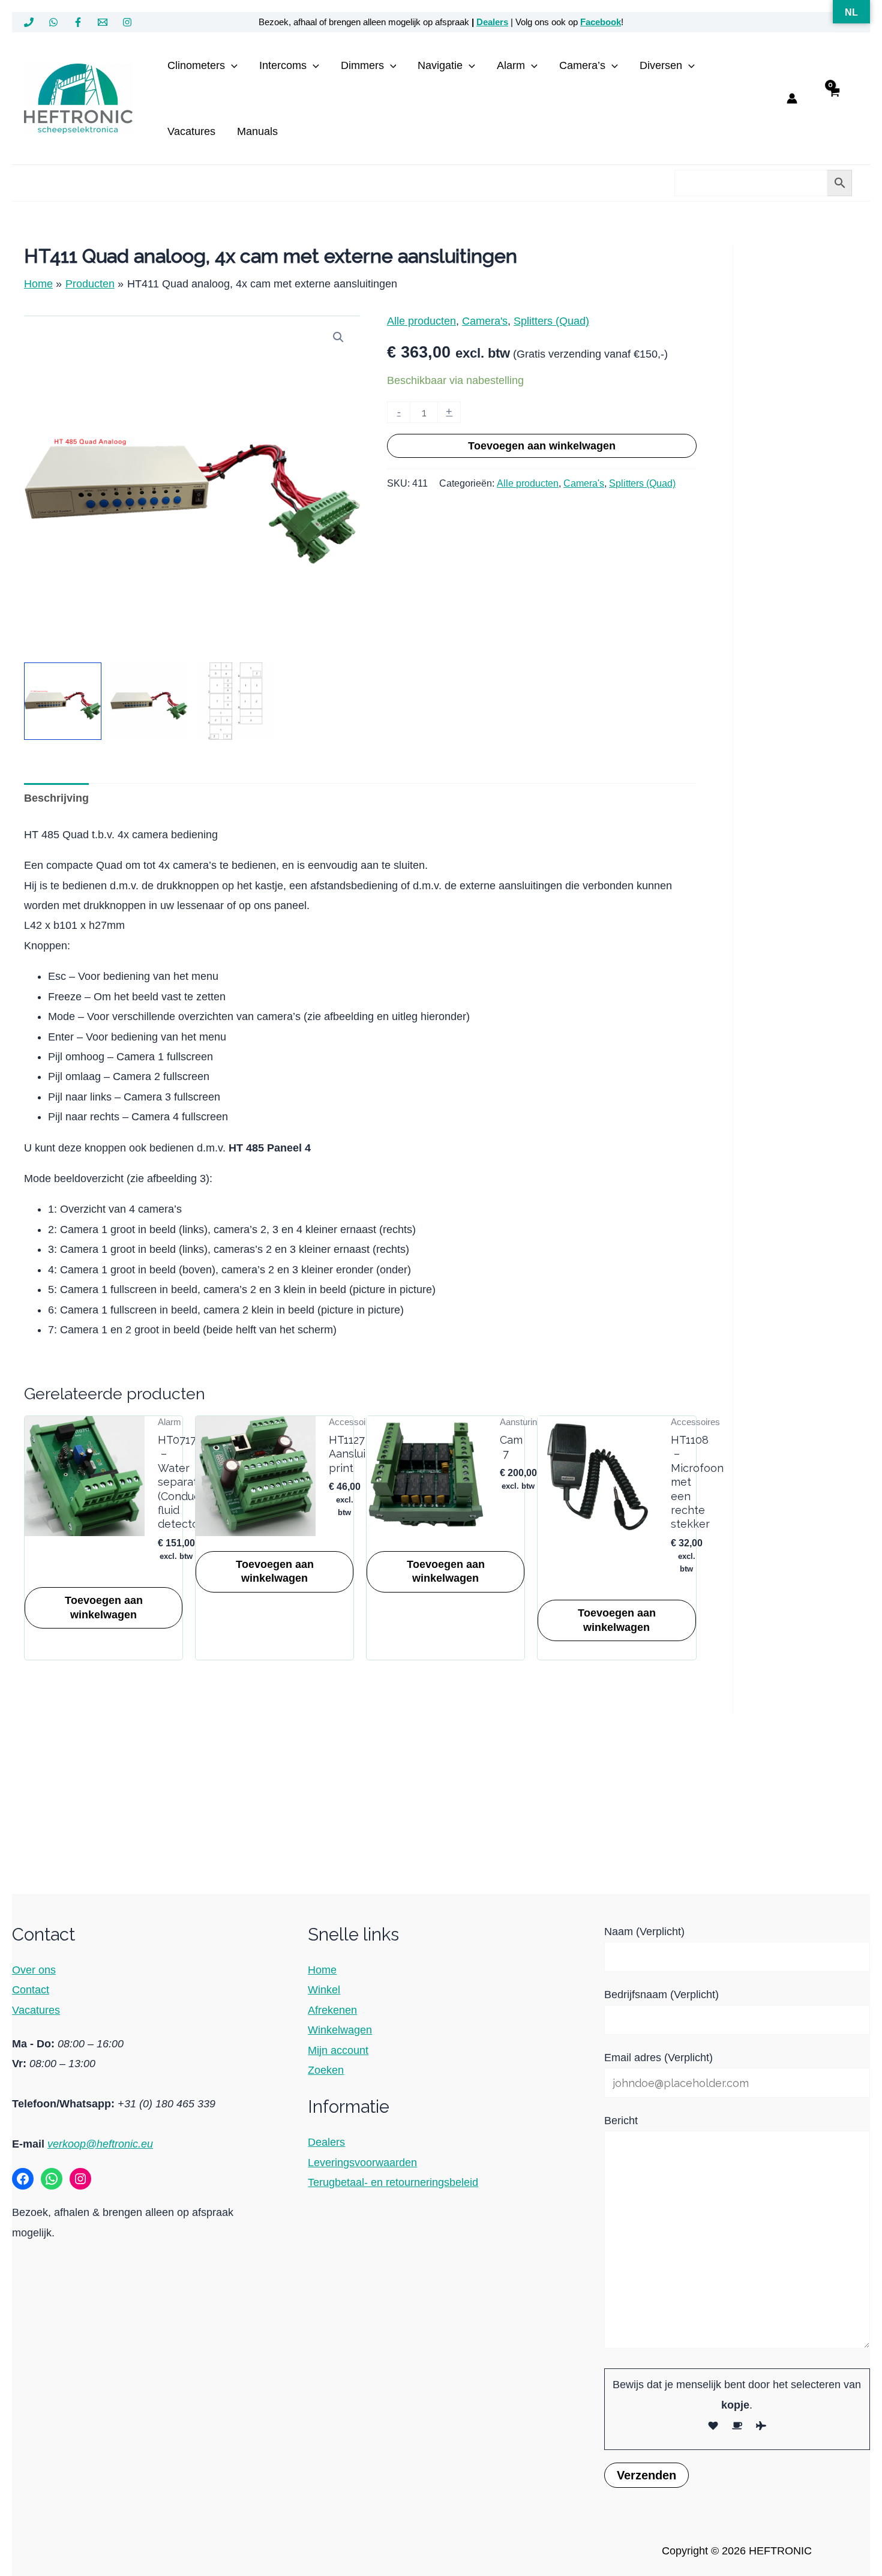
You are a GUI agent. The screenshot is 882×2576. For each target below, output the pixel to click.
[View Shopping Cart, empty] (834, 99)
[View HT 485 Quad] (63, 701)
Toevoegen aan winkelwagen (542, 446)
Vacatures (36, 2010)
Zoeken (326, 2070)
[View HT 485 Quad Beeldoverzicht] (235, 701)
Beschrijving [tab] (56, 798)
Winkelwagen (340, 2030)
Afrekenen (332, 2010)
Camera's (485, 321)
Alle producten (421, 321)
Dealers (492, 22)
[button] (231, 65)
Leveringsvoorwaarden (362, 2163)
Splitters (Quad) (551, 321)
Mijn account (338, 2050)
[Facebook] (78, 22)
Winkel (324, 1990)
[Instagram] (127, 22)
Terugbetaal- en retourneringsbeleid (393, 2182)
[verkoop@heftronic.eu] (103, 22)
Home (322, 1970)
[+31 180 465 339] (29, 22)
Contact (31, 1990)
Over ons (34, 1970)
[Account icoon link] (792, 98)
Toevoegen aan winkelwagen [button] (104, 1607)
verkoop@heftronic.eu (100, 2144)
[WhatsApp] (53, 22)
